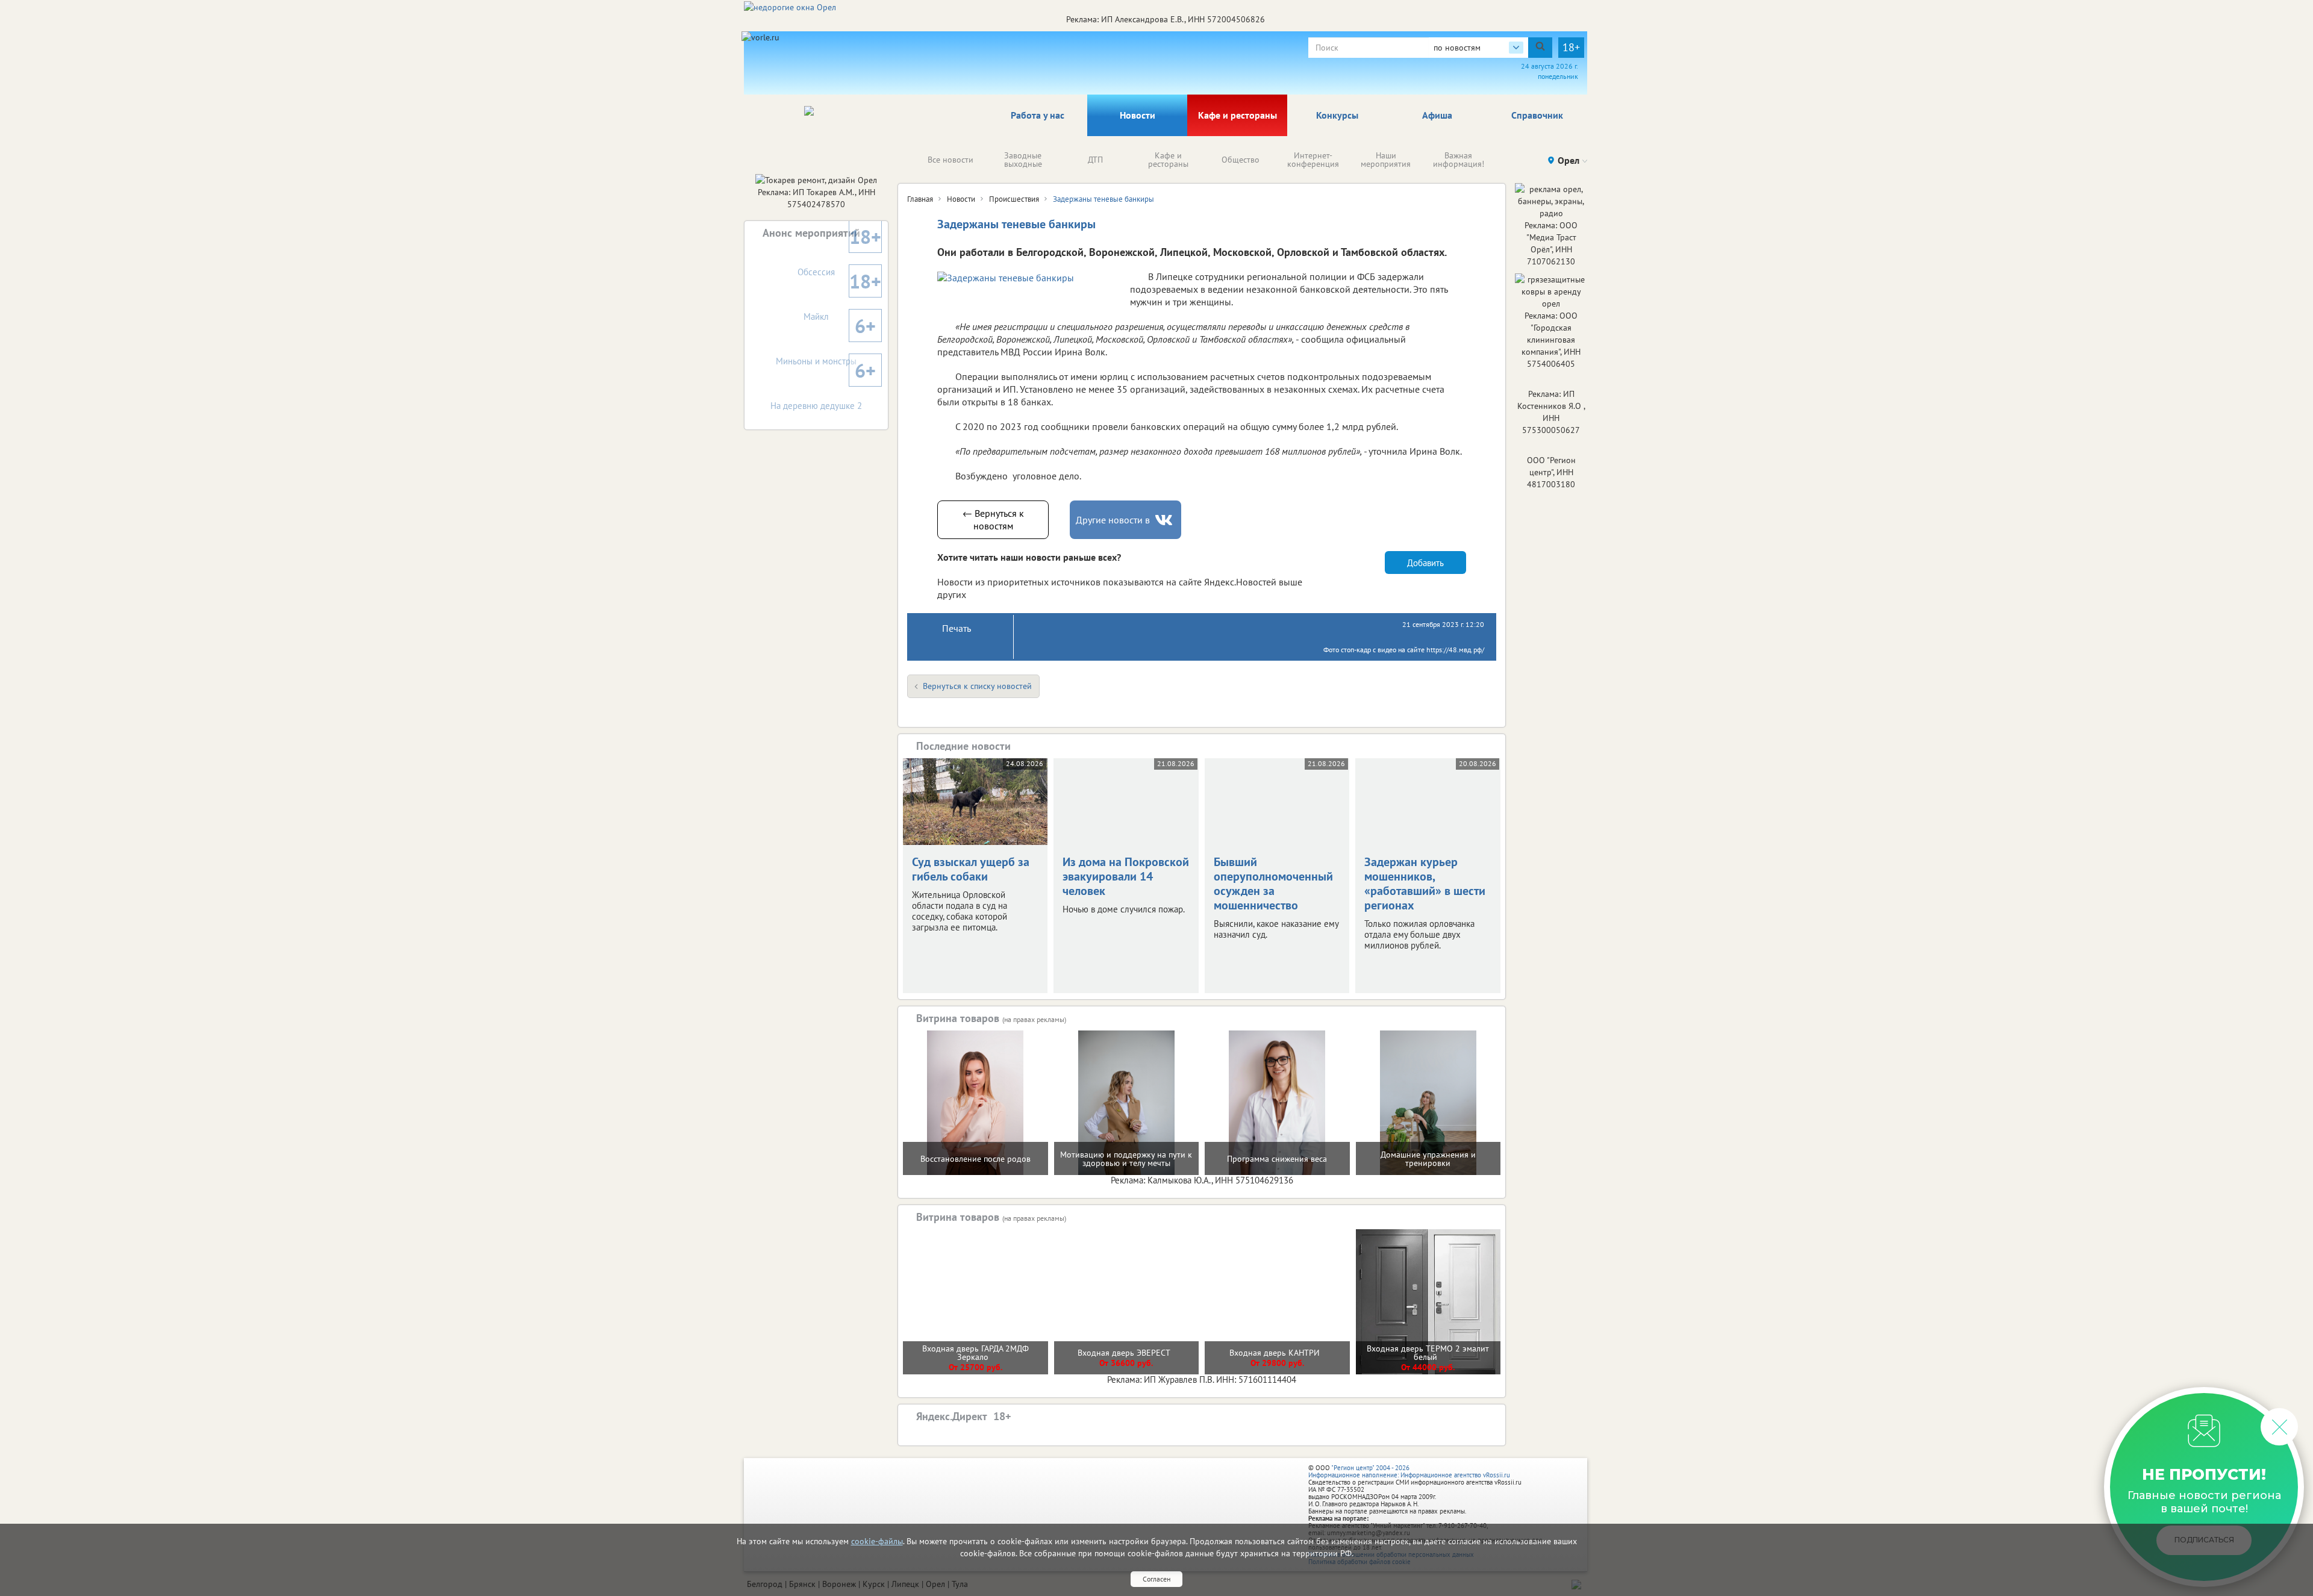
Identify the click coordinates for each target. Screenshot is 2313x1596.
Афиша (1437, 115)
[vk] (1165, 520)
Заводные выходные (1023, 160)
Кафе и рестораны (1238, 115)
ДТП (1095, 160)
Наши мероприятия (1386, 160)
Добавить (1425, 563)
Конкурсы (1337, 115)
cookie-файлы (877, 1541)
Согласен (1156, 1579)
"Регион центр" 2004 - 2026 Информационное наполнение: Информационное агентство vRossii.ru (1409, 1471)
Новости (1138, 115)
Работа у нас (1038, 115)
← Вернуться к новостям (993, 519)
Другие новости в (1113, 520)
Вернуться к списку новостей (977, 686)
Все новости (950, 160)
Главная (920, 199)
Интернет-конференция (1313, 160)
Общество (1241, 160)
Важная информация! (1459, 160)
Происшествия (1014, 199)
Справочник (1537, 115)
